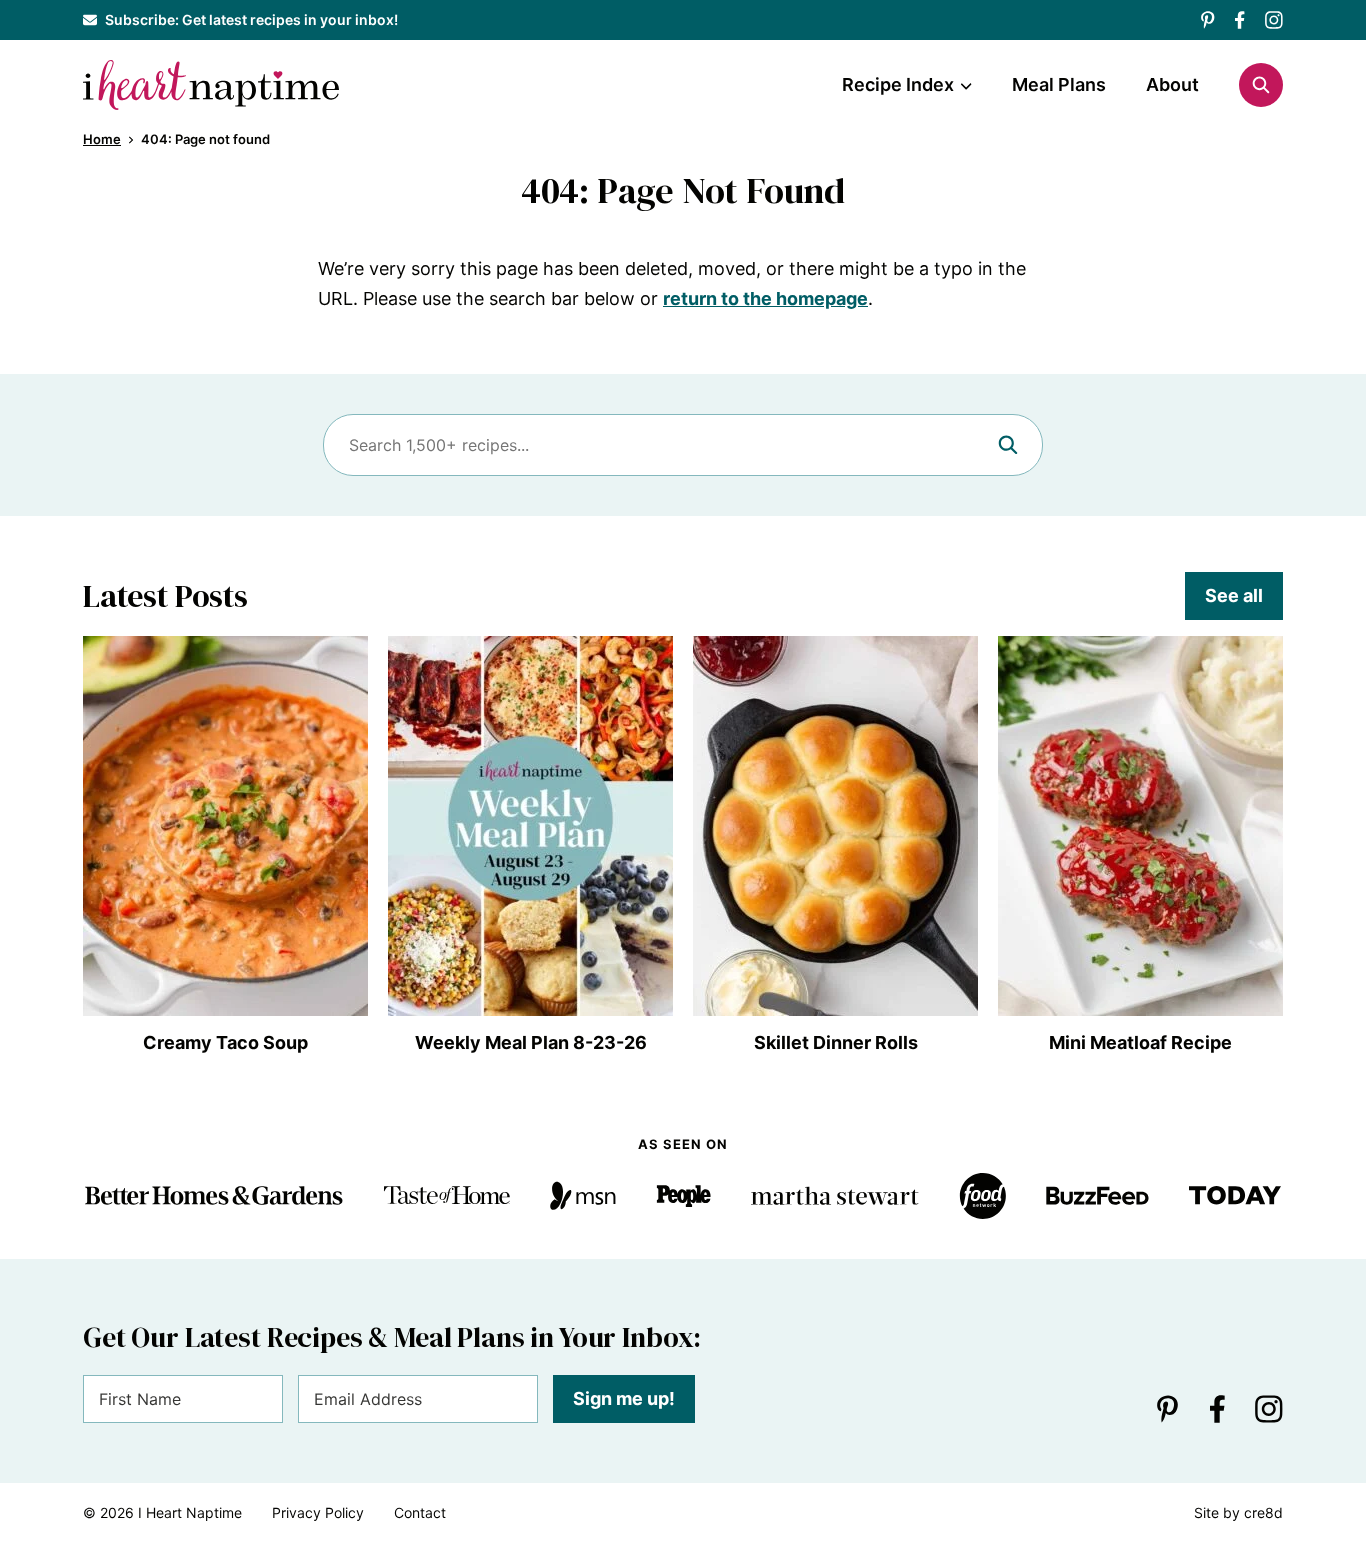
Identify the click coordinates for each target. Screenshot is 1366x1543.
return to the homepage (765, 298)
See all (1234, 595)
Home (102, 139)
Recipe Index (898, 84)
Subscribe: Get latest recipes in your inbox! (251, 19)
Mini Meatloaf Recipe (1140, 1042)
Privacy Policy (318, 1512)
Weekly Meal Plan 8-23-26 (531, 1042)
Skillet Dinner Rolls (836, 1042)
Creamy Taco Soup (225, 1042)
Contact (420, 1512)
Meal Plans (1059, 84)
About (1172, 84)
